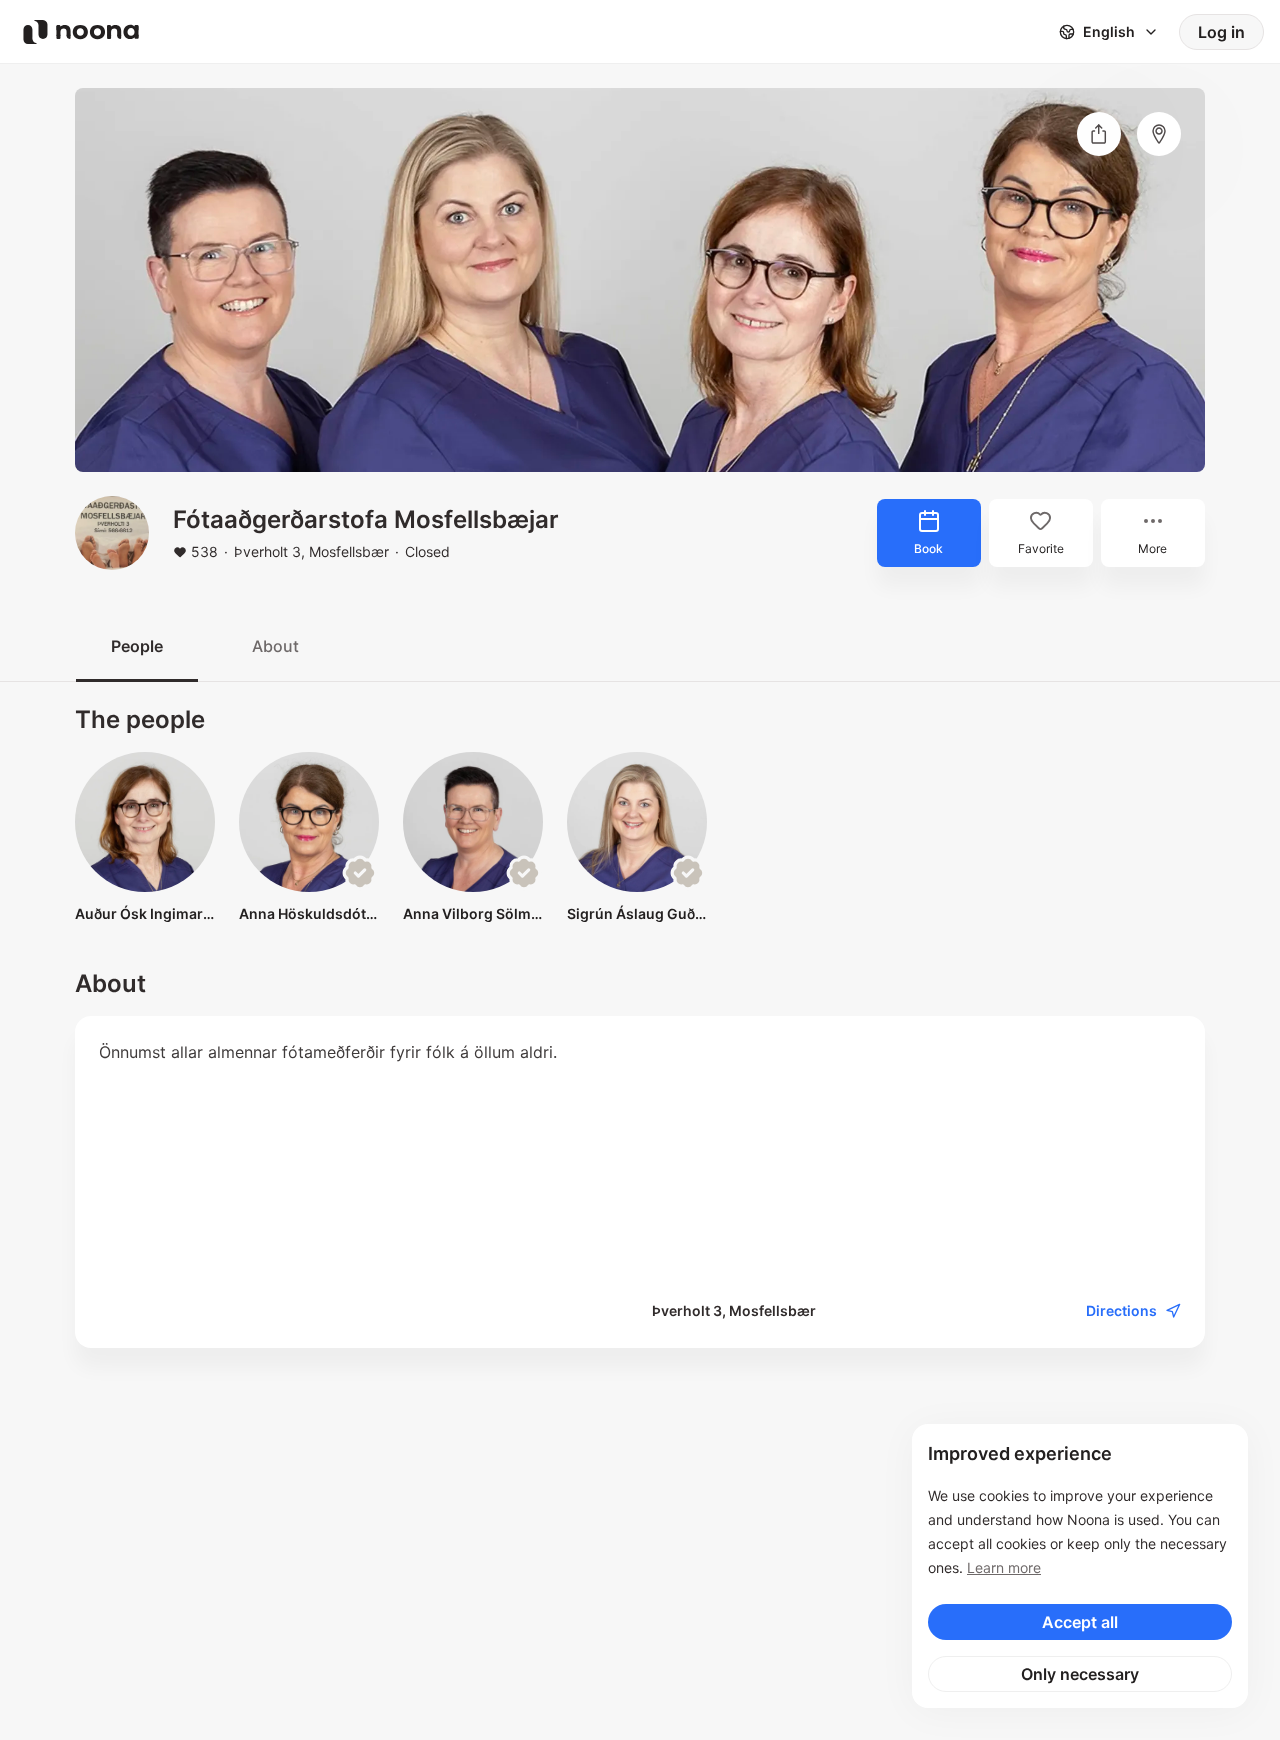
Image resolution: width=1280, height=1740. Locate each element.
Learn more (1004, 1567)
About (275, 646)
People (137, 646)
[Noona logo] (81, 32)
